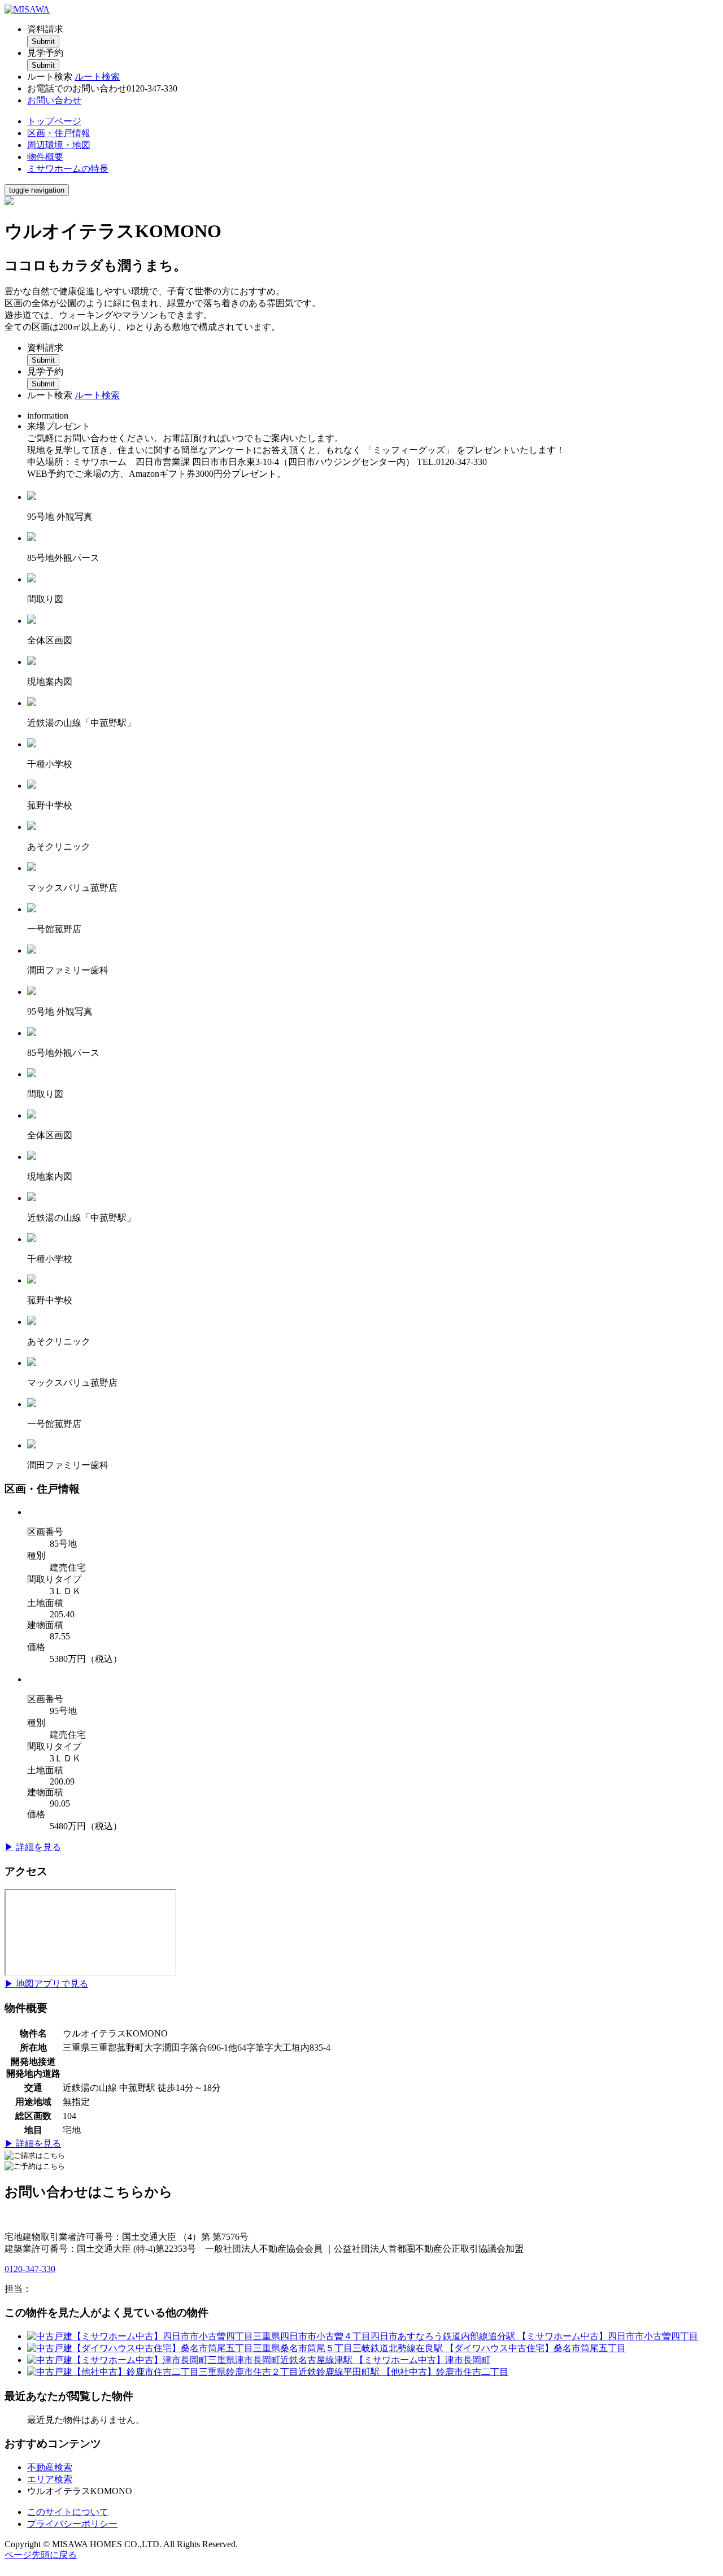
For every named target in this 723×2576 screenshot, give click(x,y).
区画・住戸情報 (59, 133)
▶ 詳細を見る (33, 1847)
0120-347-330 (30, 2269)
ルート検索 (97, 77)
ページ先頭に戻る (41, 2555)
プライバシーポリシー (72, 2524)
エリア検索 (50, 2479)
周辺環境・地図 (59, 145)
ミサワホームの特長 (68, 169)
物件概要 (45, 157)
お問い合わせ (54, 100)
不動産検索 (50, 2467)
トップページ (54, 121)
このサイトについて (68, 2512)
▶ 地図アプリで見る (46, 1984)
